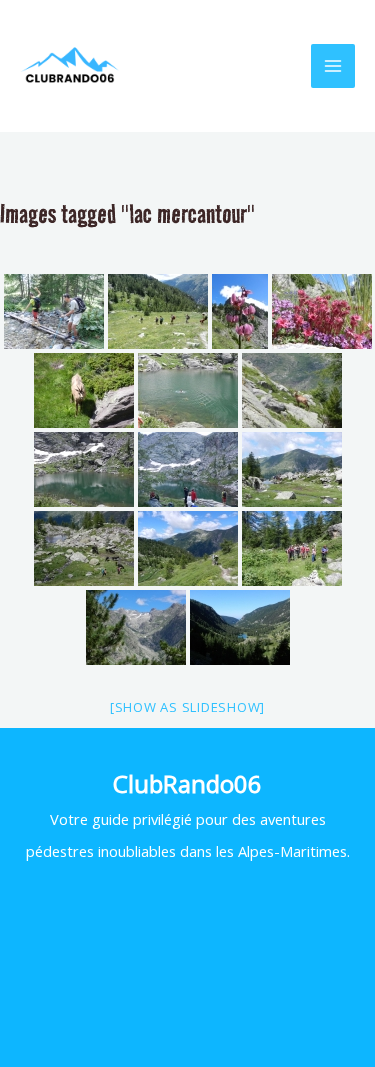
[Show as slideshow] (187, 707)
